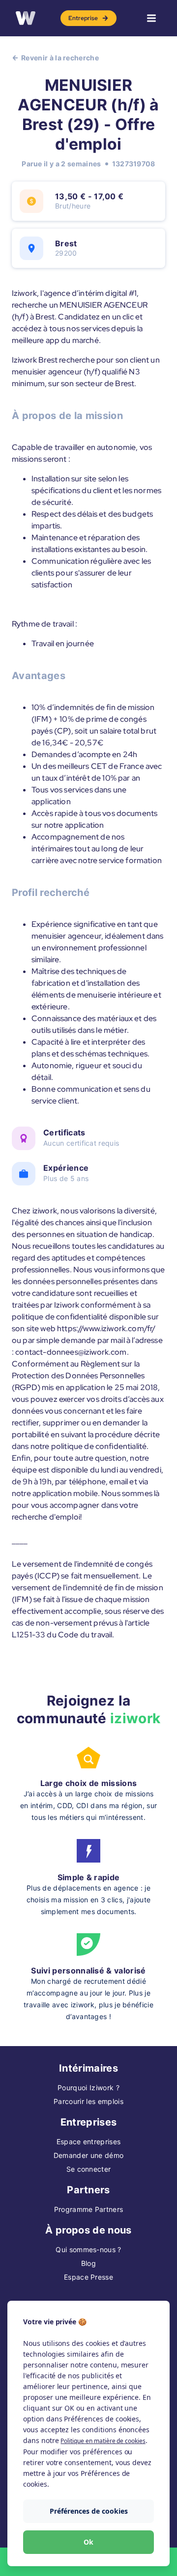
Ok (88, 2542)
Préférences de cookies (89, 2511)
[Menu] (151, 18)
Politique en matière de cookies (103, 2441)
